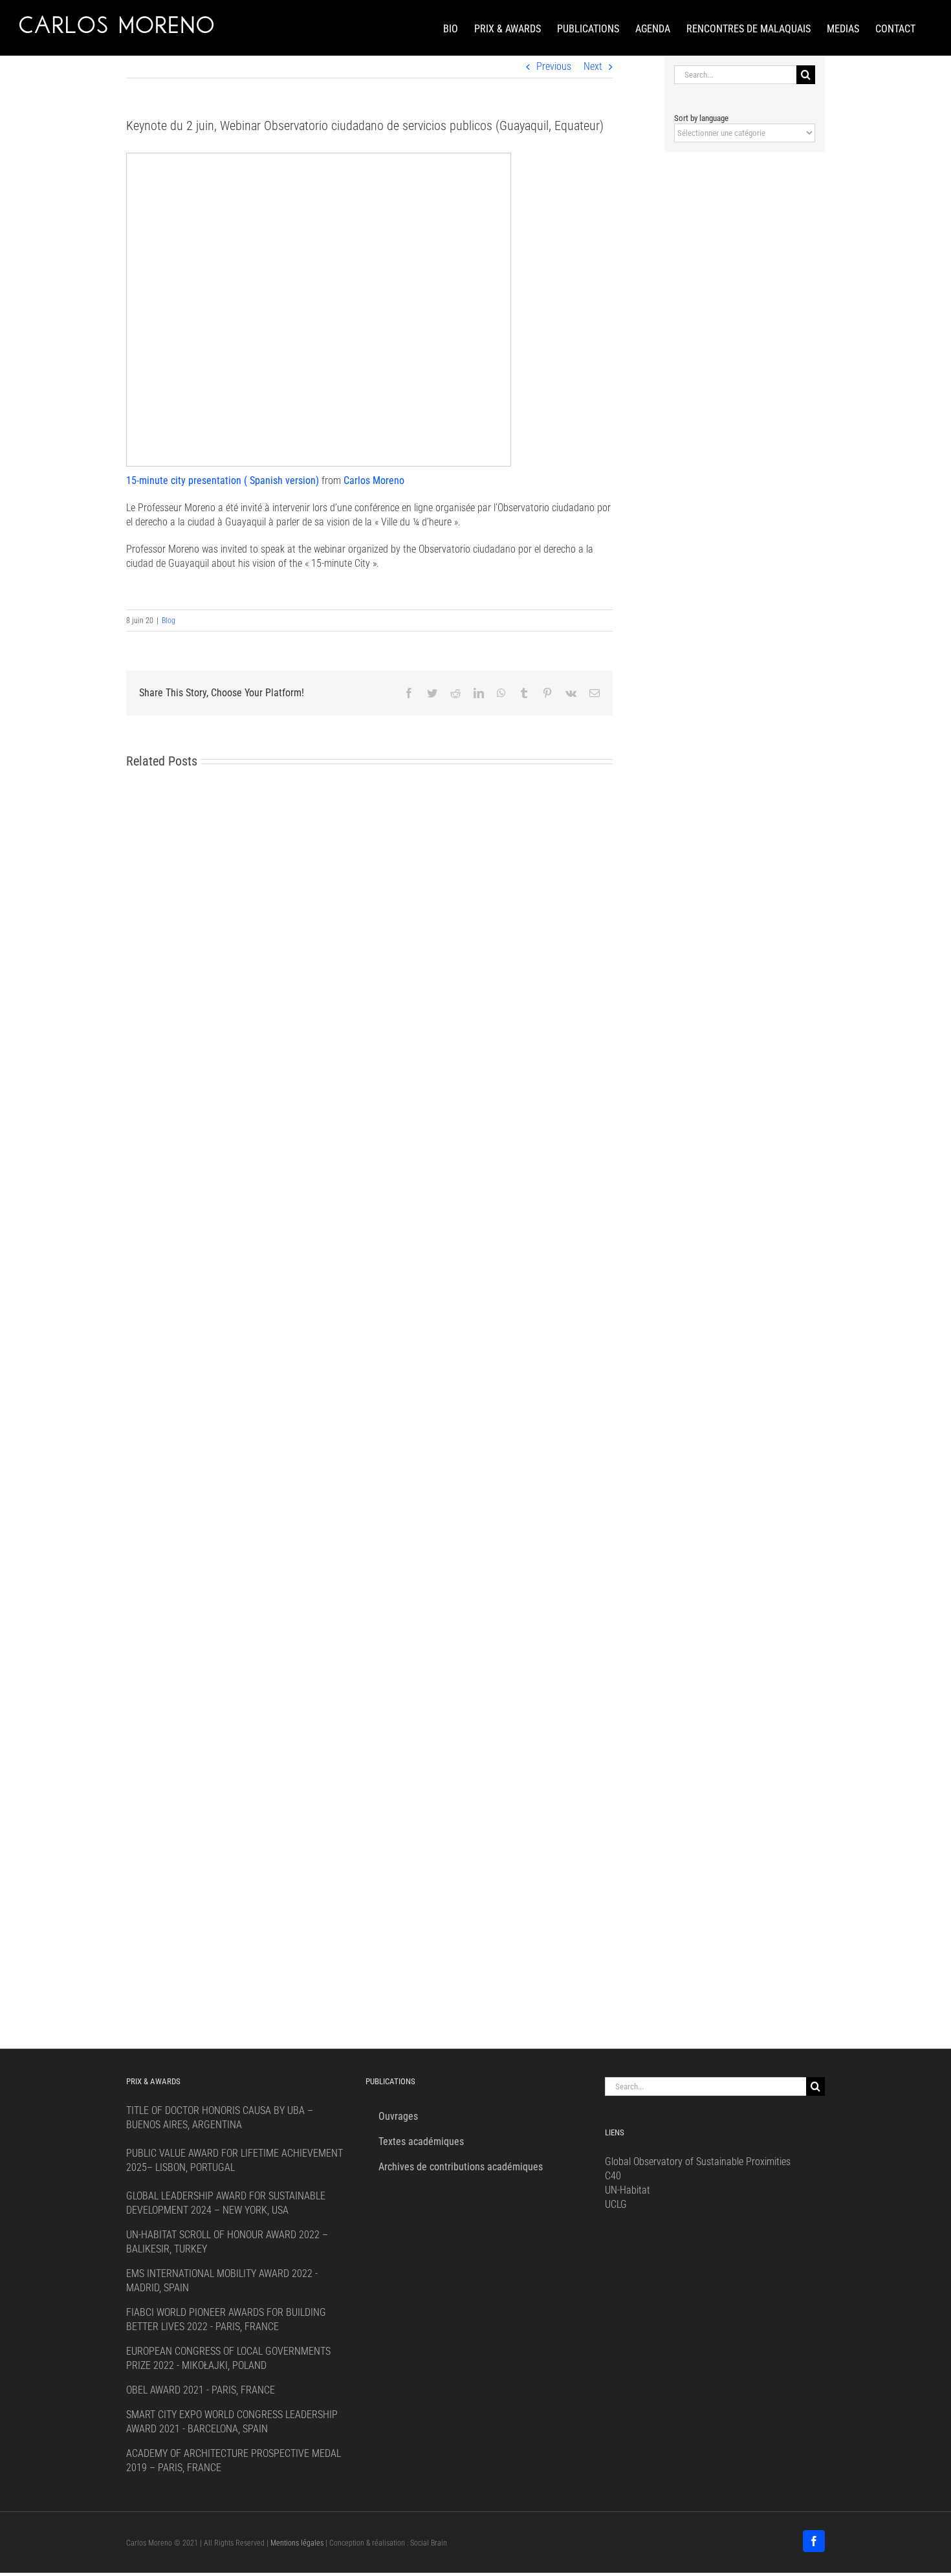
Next (593, 66)
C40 (613, 2176)
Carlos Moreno (374, 480)
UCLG (616, 2204)
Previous (554, 66)
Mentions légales (297, 2543)
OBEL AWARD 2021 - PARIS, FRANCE (201, 2390)
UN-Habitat (628, 2190)
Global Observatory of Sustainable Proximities (698, 2162)
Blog (169, 621)
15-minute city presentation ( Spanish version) (223, 480)
